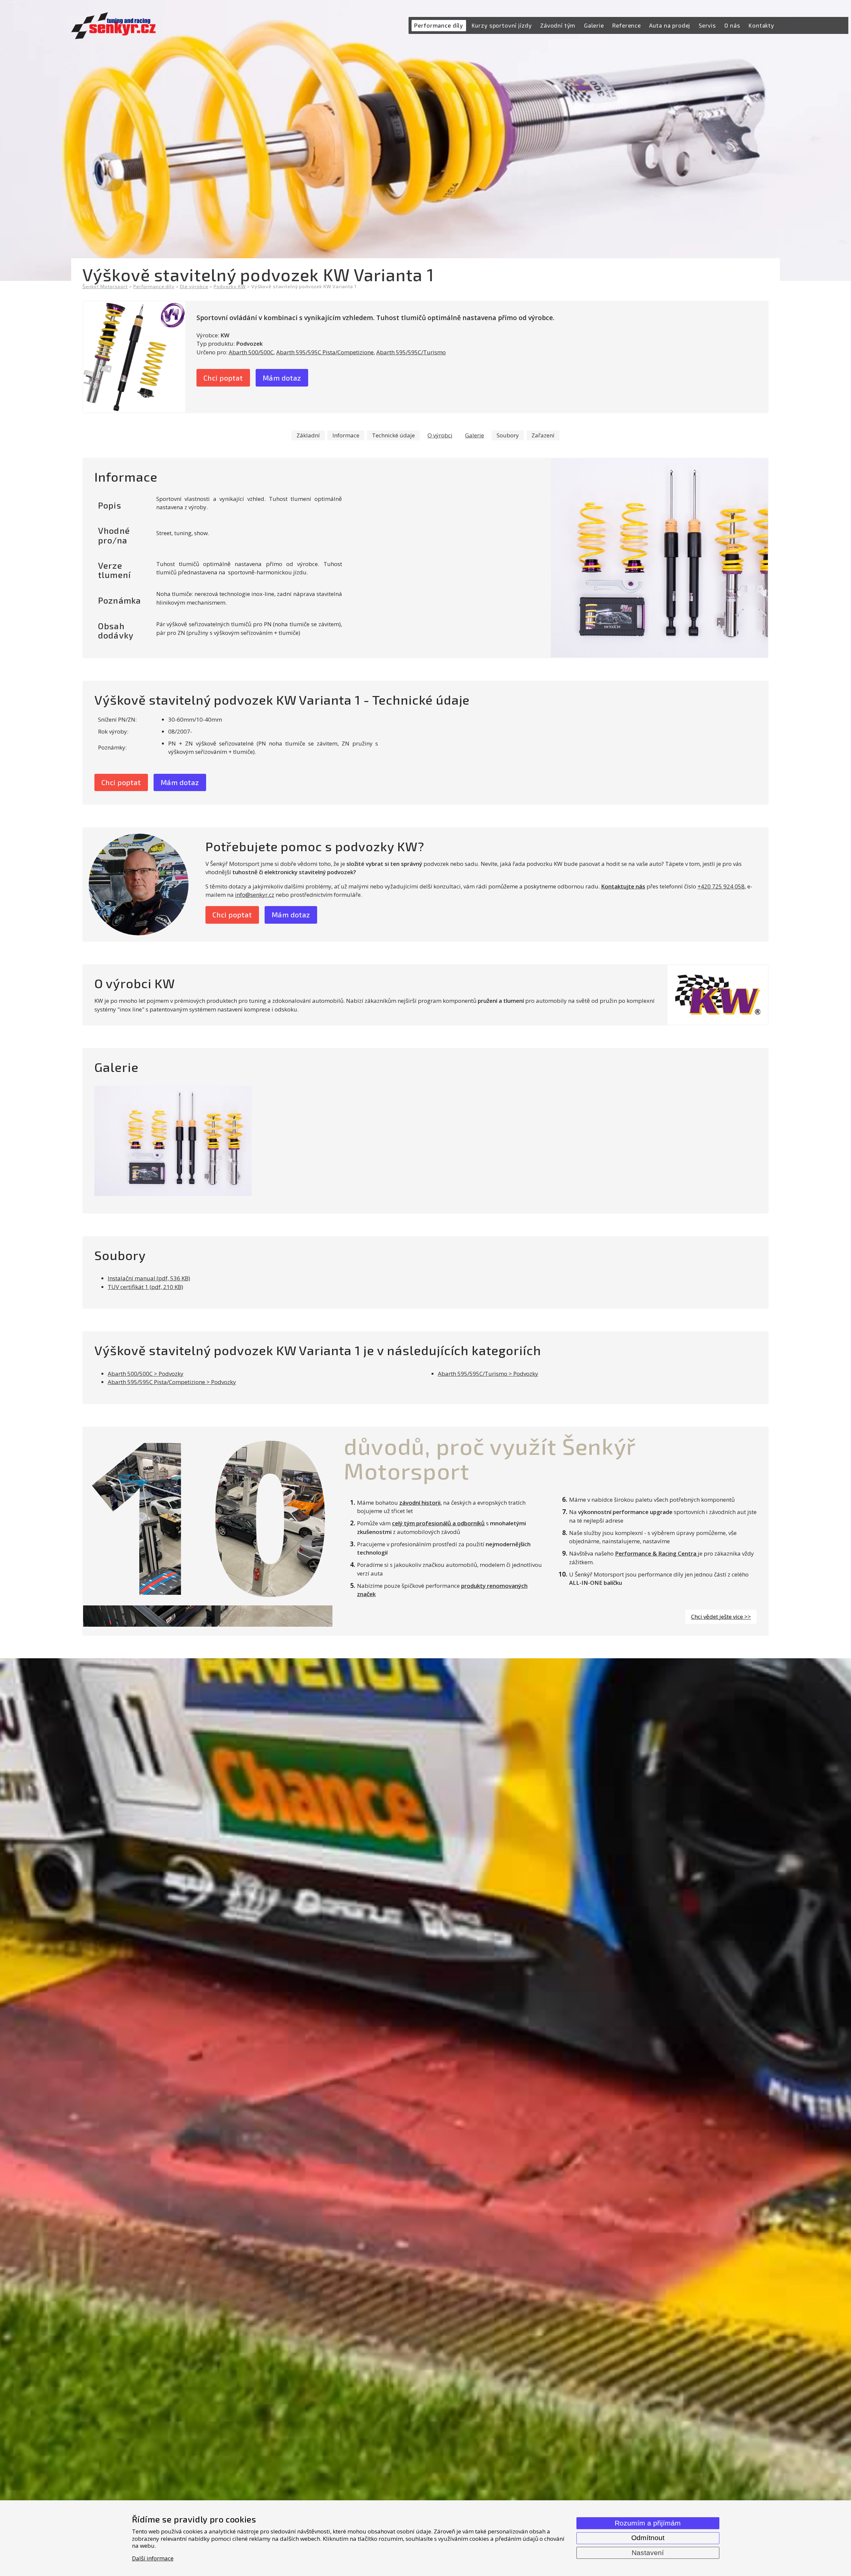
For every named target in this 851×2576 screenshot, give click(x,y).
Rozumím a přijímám (648, 2523)
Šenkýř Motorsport (105, 286)
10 (208, 1512)
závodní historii (420, 1503)
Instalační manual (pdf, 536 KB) (149, 1278)
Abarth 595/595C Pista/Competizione (325, 352)
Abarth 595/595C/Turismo (411, 352)
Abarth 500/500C (251, 352)
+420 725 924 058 (721, 886)
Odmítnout (648, 2538)
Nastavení (648, 2553)
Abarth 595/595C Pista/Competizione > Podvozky (172, 1382)
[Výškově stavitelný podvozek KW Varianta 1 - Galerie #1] (173, 1141)
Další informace (153, 2558)
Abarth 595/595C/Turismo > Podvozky (488, 1374)
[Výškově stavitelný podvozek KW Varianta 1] (134, 357)
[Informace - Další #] (659, 558)
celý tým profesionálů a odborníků (438, 1523)
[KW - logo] (718, 995)
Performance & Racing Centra (656, 1553)
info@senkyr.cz (255, 895)
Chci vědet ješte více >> (721, 1617)
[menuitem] (439, 26)
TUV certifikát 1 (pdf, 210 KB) (145, 1287)
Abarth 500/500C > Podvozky (146, 1374)
